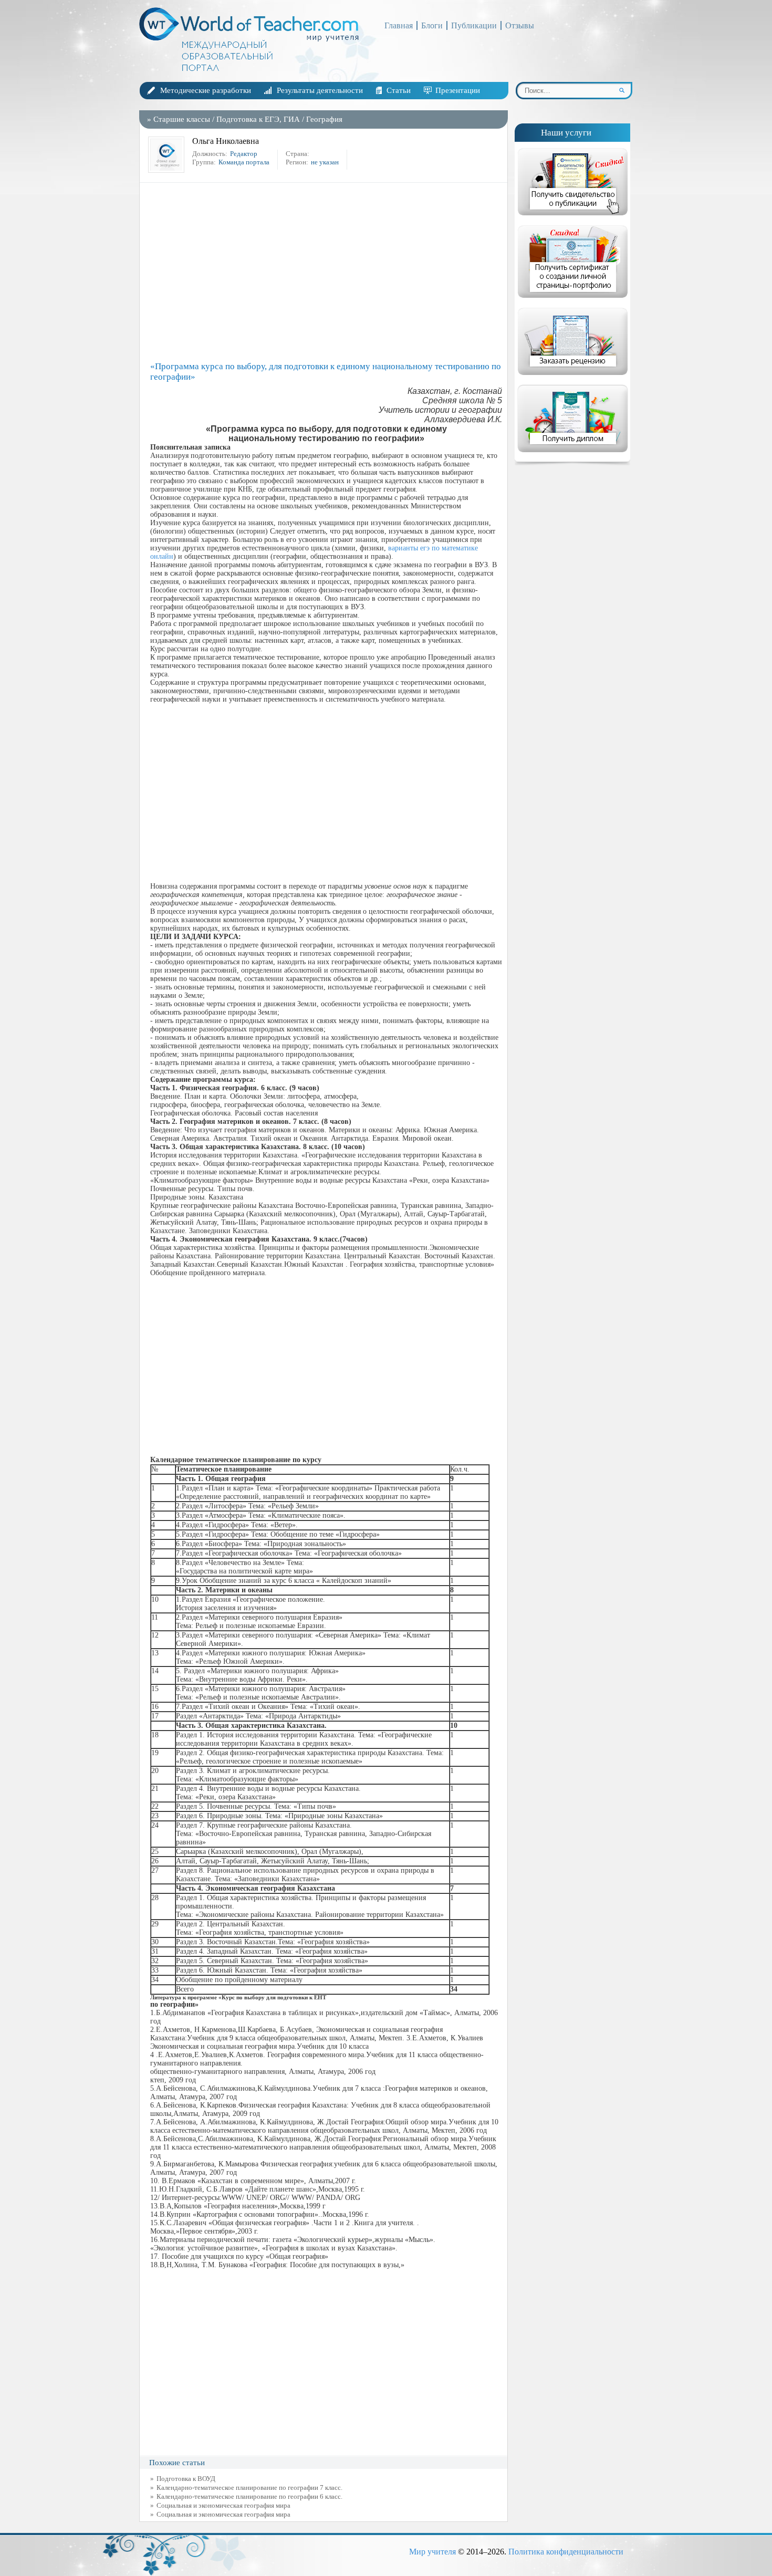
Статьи (399, 90)
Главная (399, 25)
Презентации (458, 90)
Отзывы (520, 25)
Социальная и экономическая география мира (223, 2505)
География (324, 119)
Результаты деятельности (320, 90)
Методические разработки (206, 90)
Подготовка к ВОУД (186, 2479)
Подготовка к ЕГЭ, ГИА (258, 119)
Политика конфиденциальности (566, 2552)
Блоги (432, 25)
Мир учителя (432, 2552)
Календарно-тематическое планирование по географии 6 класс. (249, 2496)
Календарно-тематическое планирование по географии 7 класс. (249, 2488)
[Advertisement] (326, 272)
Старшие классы (182, 119)
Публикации (474, 25)
